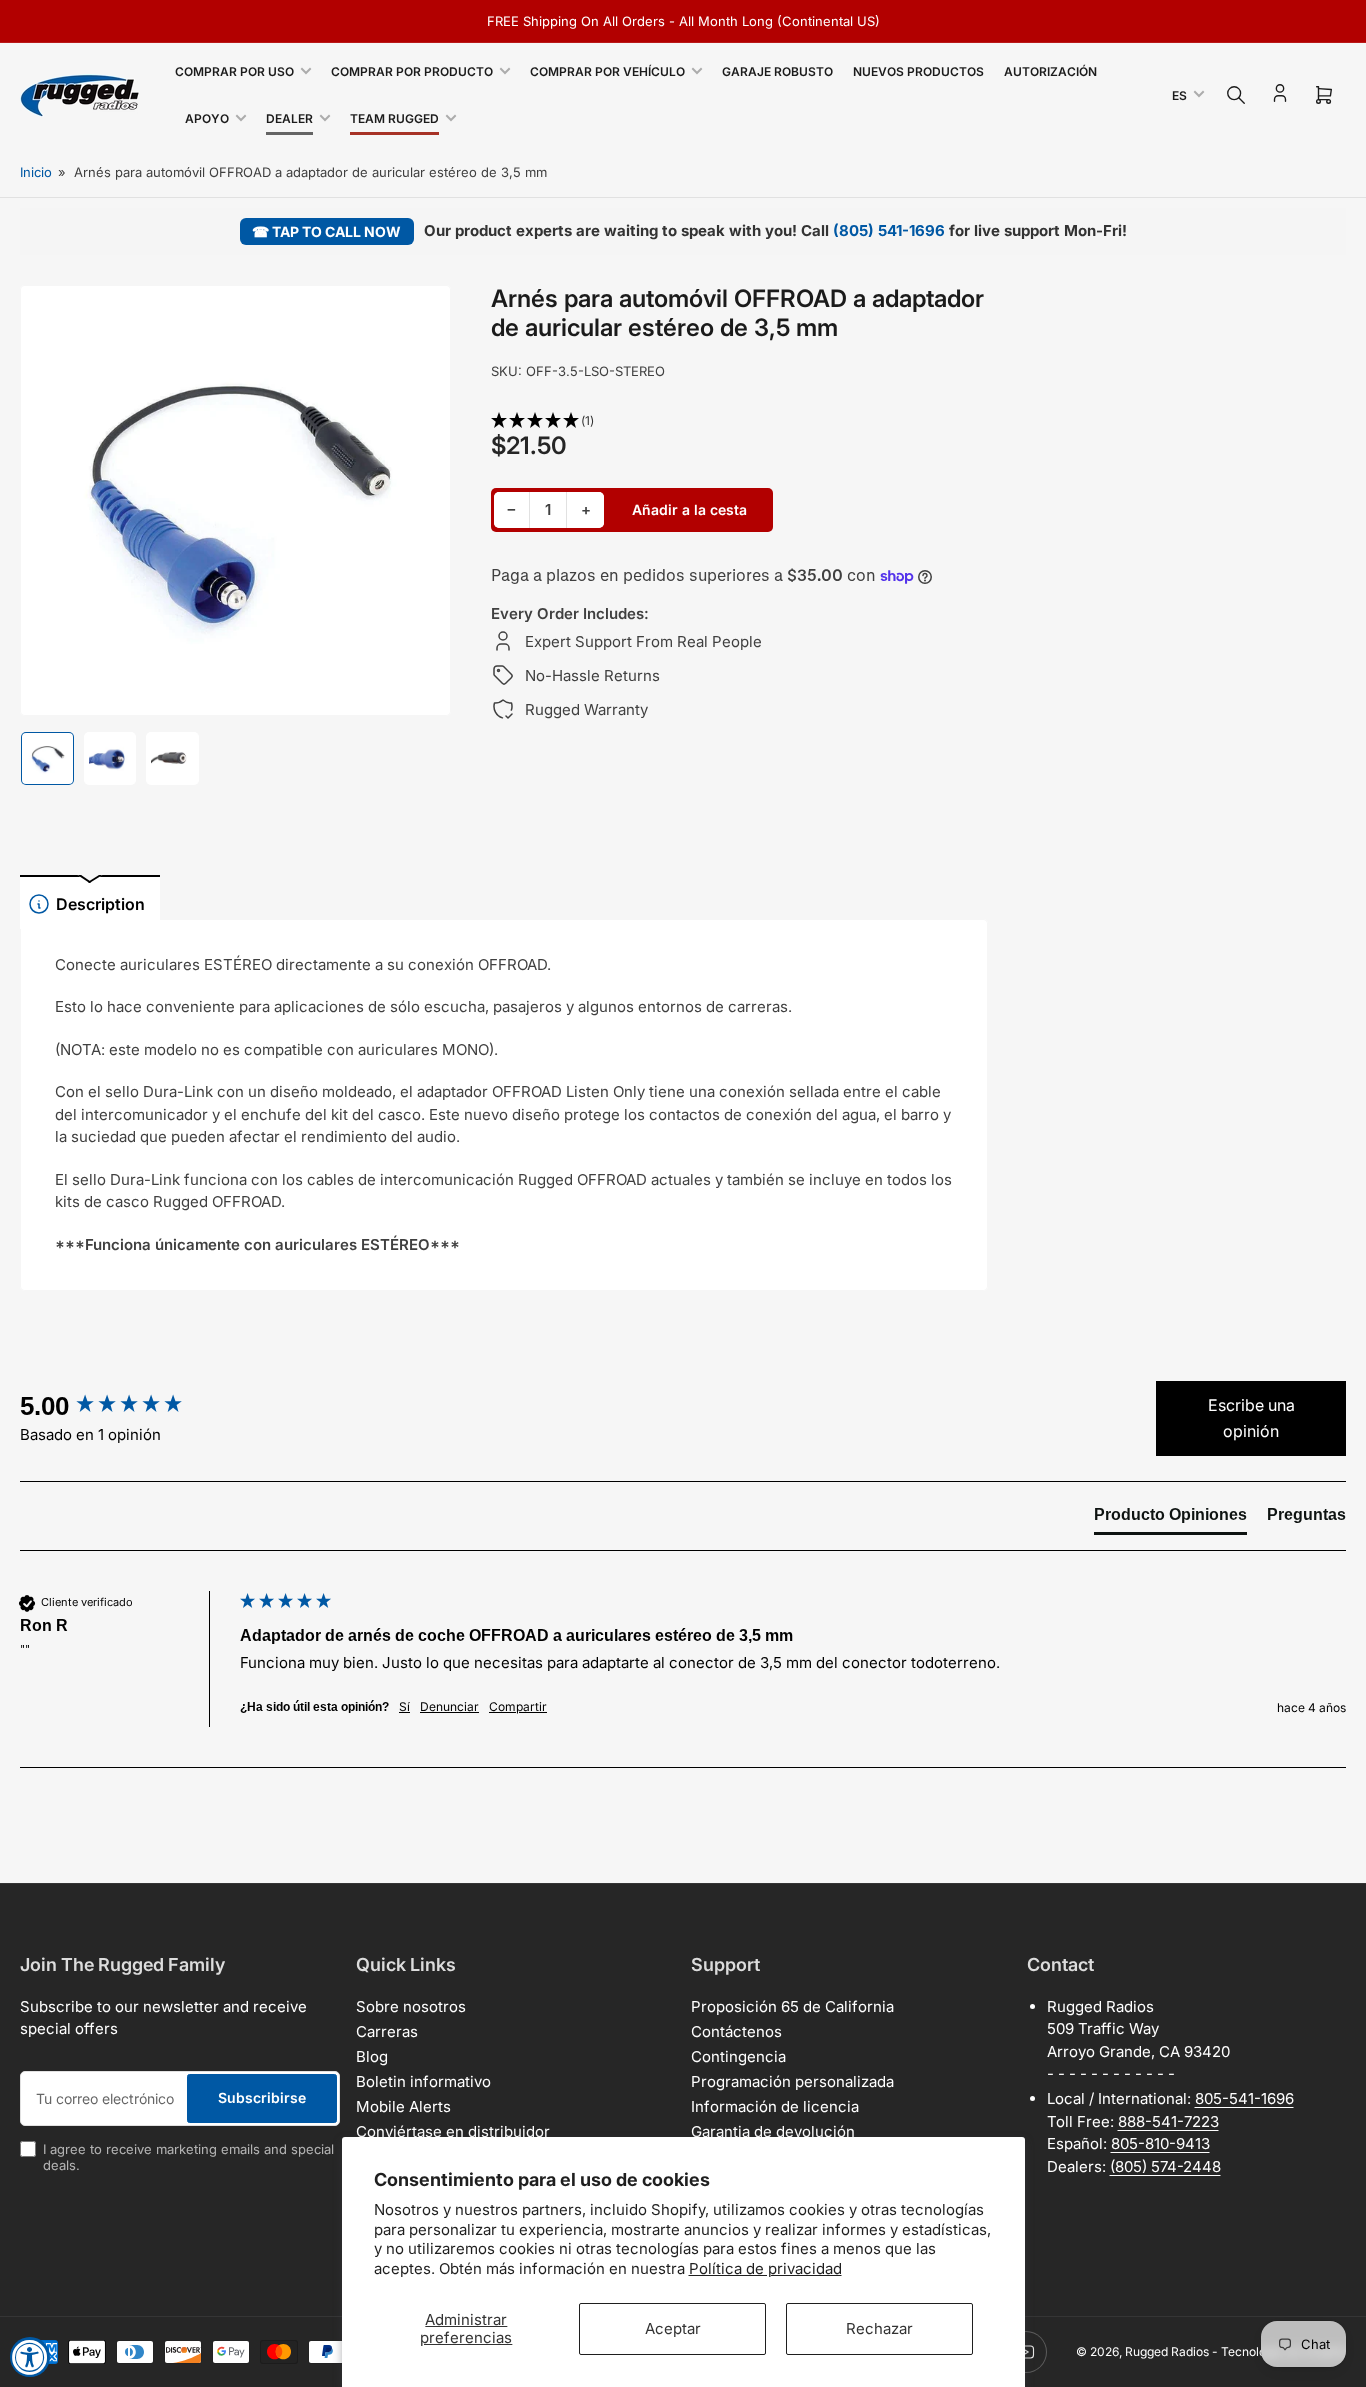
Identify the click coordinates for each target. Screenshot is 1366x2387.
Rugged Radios (1167, 2351)
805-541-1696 (1244, 2098)
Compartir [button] (518, 1706)
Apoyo (207, 118)
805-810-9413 (1160, 2143)
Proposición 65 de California (792, 2006)
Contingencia (738, 2056)
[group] (125, 1406)
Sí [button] (404, 1706)
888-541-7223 (1168, 2121)
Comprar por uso (234, 71)
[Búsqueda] (1236, 95)
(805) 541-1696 (889, 230)
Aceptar (673, 2328)
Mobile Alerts (403, 2106)
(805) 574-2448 (1165, 2166)
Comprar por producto (412, 71)
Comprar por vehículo (607, 71)
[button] (739, 421)
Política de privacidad (765, 2268)
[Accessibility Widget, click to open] (30, 2357)
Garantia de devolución (773, 2131)
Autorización (1050, 71)
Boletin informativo (423, 2081)
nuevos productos (918, 71)
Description (100, 904)
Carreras (387, 2031)
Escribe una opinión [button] (1251, 1418)
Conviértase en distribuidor (453, 2131)
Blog (372, 2056)
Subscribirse (262, 2097)
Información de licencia (775, 2106)
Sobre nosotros (411, 2006)
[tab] (1170, 1519)
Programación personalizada (792, 2081)
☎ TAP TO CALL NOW (326, 231)
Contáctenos (736, 2031)
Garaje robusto (777, 71)
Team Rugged (394, 118)
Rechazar (879, 2328)
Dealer (289, 118)
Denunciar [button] (449, 1706)
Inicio (36, 172)
